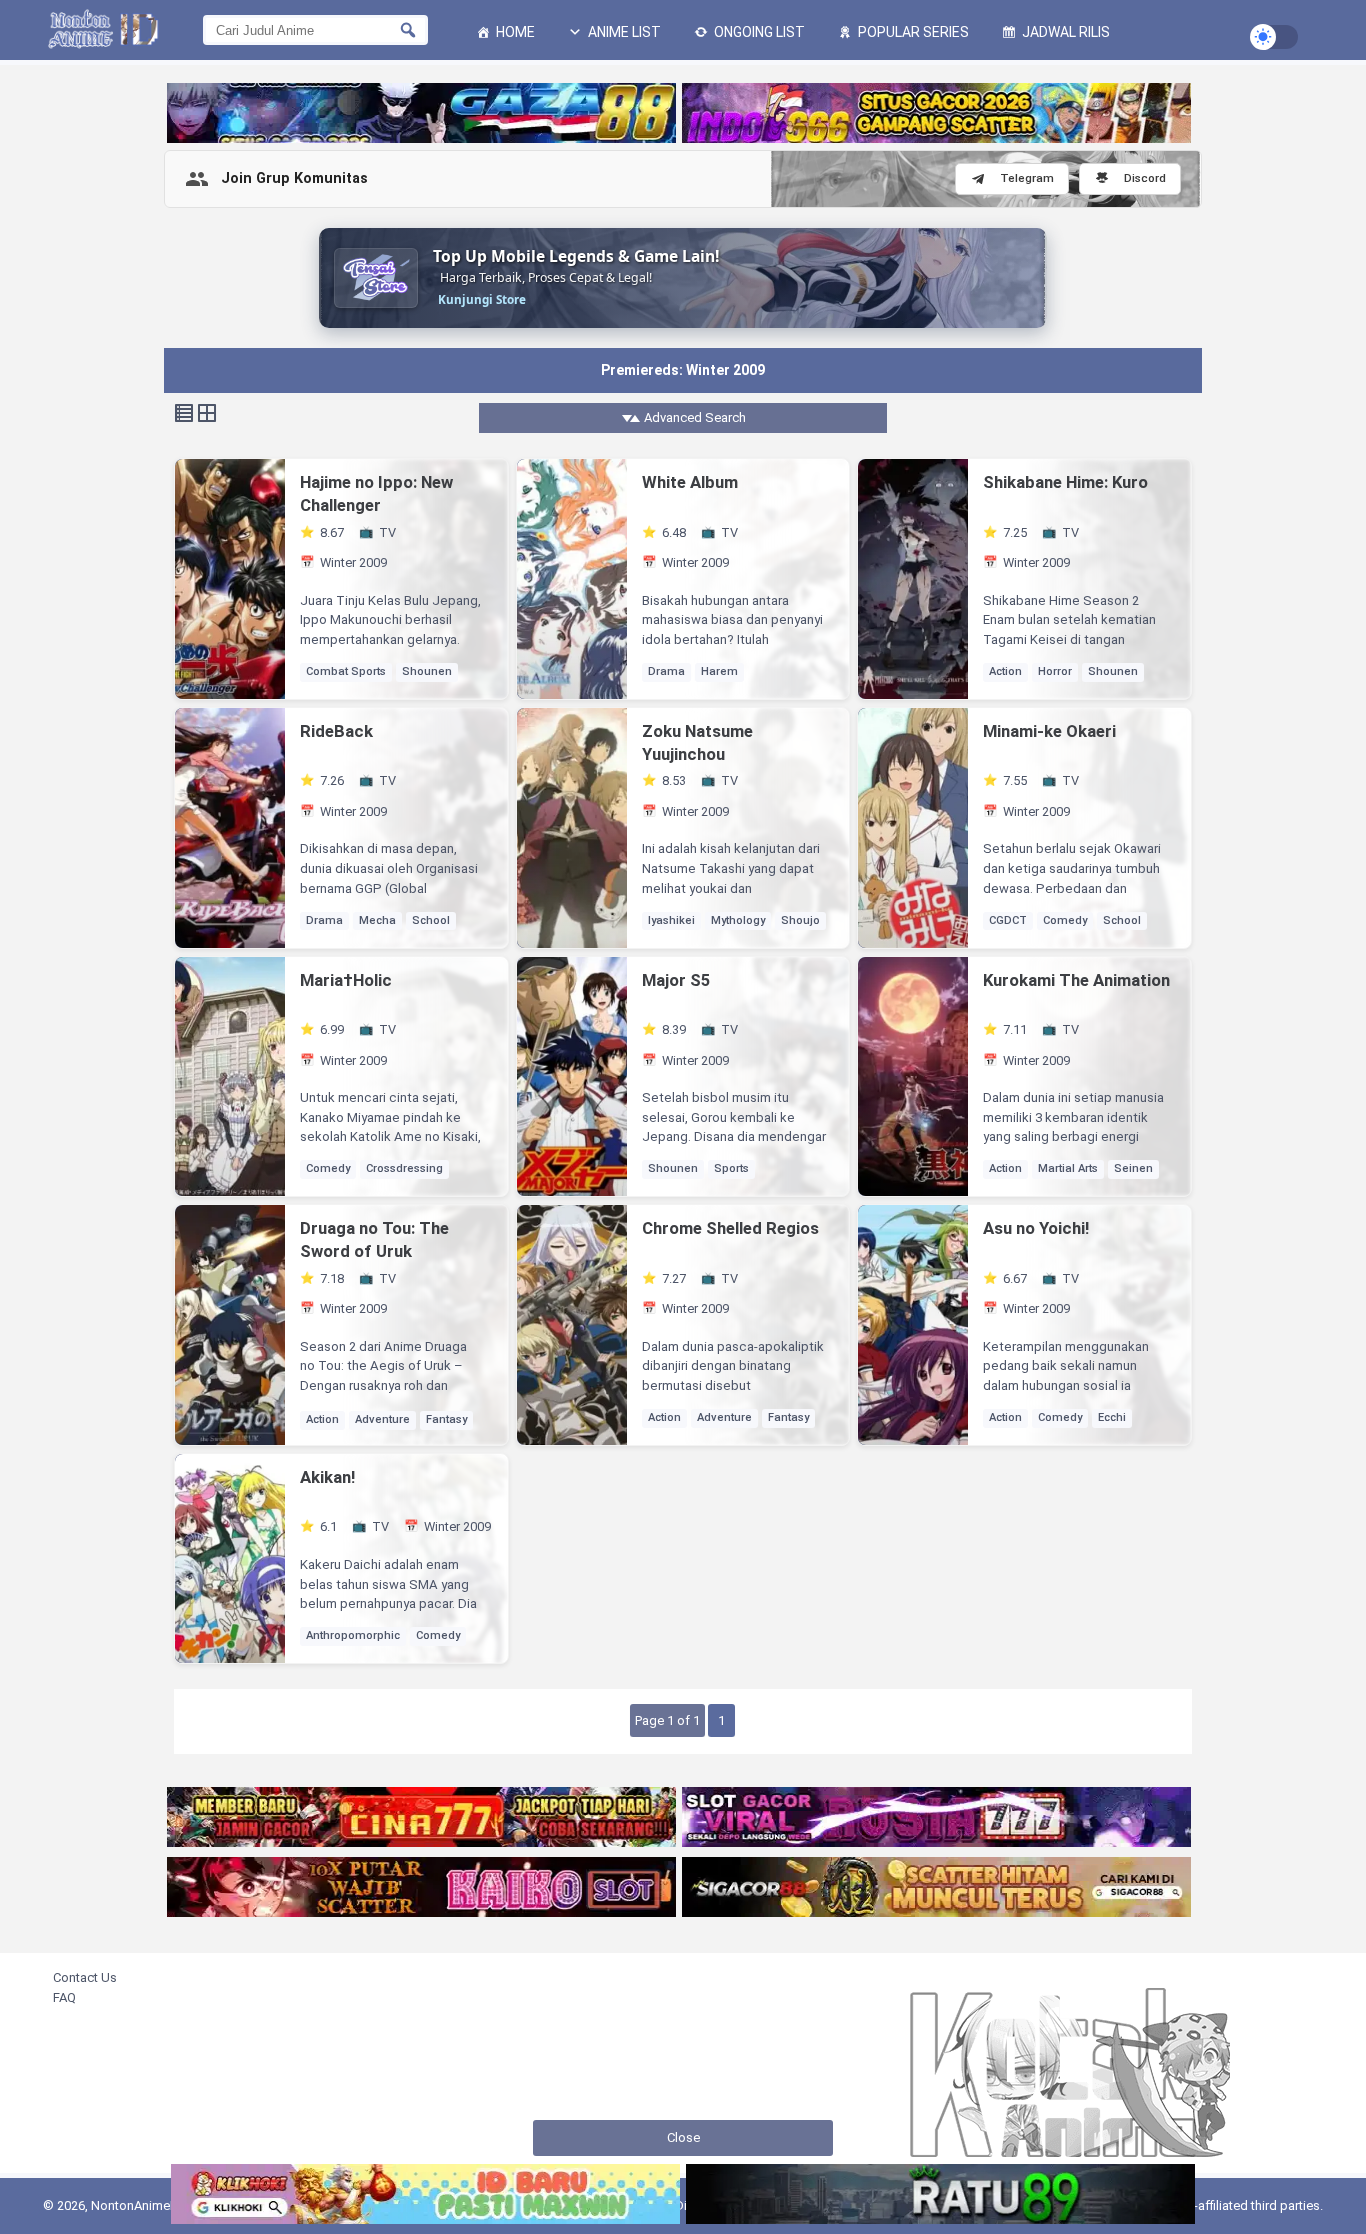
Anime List (623, 32)
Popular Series (912, 32)
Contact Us (85, 1977)
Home (514, 32)
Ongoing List (758, 32)
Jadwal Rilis (1064, 32)
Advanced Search (693, 417)
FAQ (64, 1997)
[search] (408, 30)
